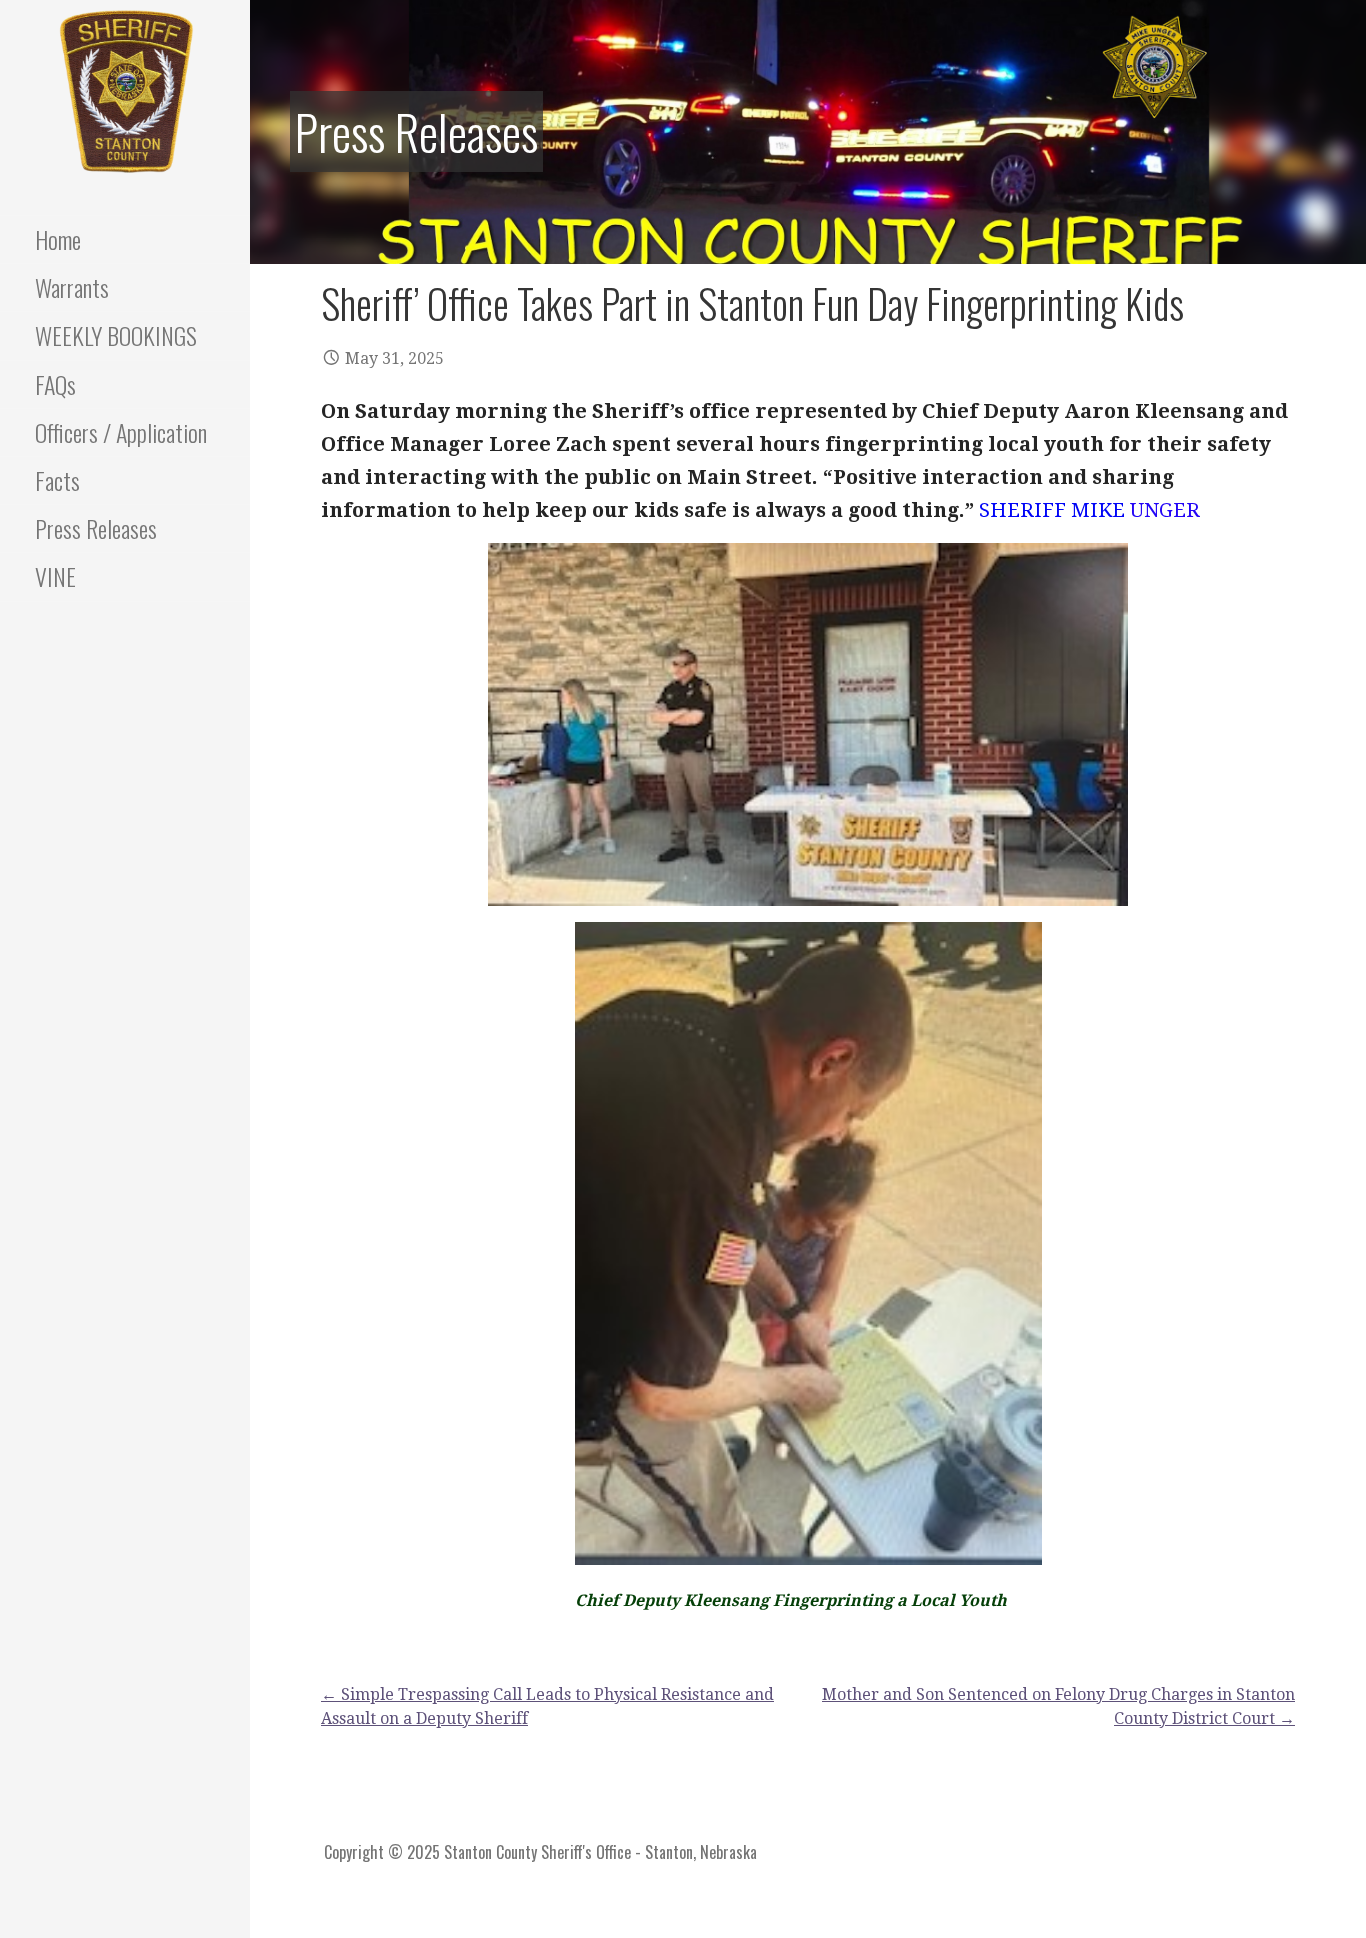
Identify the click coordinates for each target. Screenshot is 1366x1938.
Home (58, 239)
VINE (55, 576)
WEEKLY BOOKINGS (116, 335)
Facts (57, 480)
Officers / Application (121, 432)
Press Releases (96, 528)
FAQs (55, 384)
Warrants (72, 287)
